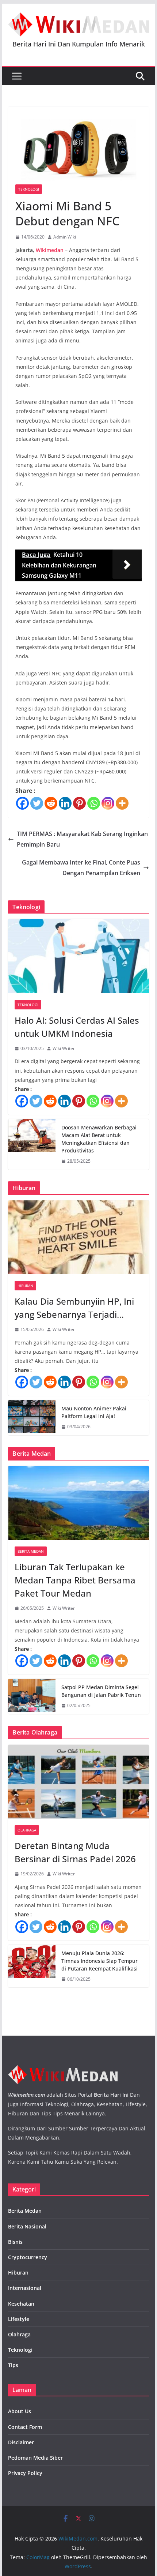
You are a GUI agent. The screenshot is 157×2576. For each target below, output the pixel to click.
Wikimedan (50, 250)
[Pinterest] (79, 803)
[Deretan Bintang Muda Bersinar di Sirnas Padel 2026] (78, 1782)
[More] (122, 803)
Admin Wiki (65, 237)
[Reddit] (51, 803)
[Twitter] (37, 803)
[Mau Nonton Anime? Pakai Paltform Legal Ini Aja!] (32, 1418)
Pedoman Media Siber (35, 2458)
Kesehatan (21, 2304)
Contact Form (25, 2427)
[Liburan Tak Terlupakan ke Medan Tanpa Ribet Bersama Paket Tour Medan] (78, 1503)
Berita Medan (31, 1551)
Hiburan (25, 1286)
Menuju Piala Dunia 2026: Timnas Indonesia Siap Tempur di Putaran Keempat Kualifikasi (99, 1961)
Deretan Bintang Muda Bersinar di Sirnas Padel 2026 (75, 1852)
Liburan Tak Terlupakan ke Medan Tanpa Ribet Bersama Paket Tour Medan (75, 1580)
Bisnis (15, 2242)
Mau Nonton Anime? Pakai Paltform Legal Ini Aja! (94, 1412)
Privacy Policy (25, 2473)
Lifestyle (19, 2319)
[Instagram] (108, 803)
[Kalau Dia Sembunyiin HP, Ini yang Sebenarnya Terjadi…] (78, 1237)
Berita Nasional (27, 2226)
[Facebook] (22, 803)
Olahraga (27, 1830)
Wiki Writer (64, 1048)
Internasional (25, 2288)
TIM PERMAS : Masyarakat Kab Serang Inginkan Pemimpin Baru (82, 839)
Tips (13, 2365)
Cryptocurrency (28, 2257)
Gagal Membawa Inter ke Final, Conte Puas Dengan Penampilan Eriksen (81, 868)
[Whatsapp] (94, 803)
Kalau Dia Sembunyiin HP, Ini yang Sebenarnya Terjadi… (74, 1308)
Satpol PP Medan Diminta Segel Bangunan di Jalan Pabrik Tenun (101, 1691)
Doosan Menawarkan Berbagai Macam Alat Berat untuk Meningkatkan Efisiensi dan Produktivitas (99, 1139)
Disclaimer (21, 2442)
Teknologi (29, 189)
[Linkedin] (65, 803)
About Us (20, 2411)
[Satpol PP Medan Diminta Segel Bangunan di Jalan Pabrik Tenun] (32, 1696)
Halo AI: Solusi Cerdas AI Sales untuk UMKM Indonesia (77, 1027)
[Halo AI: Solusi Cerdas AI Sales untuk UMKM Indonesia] (78, 956)
